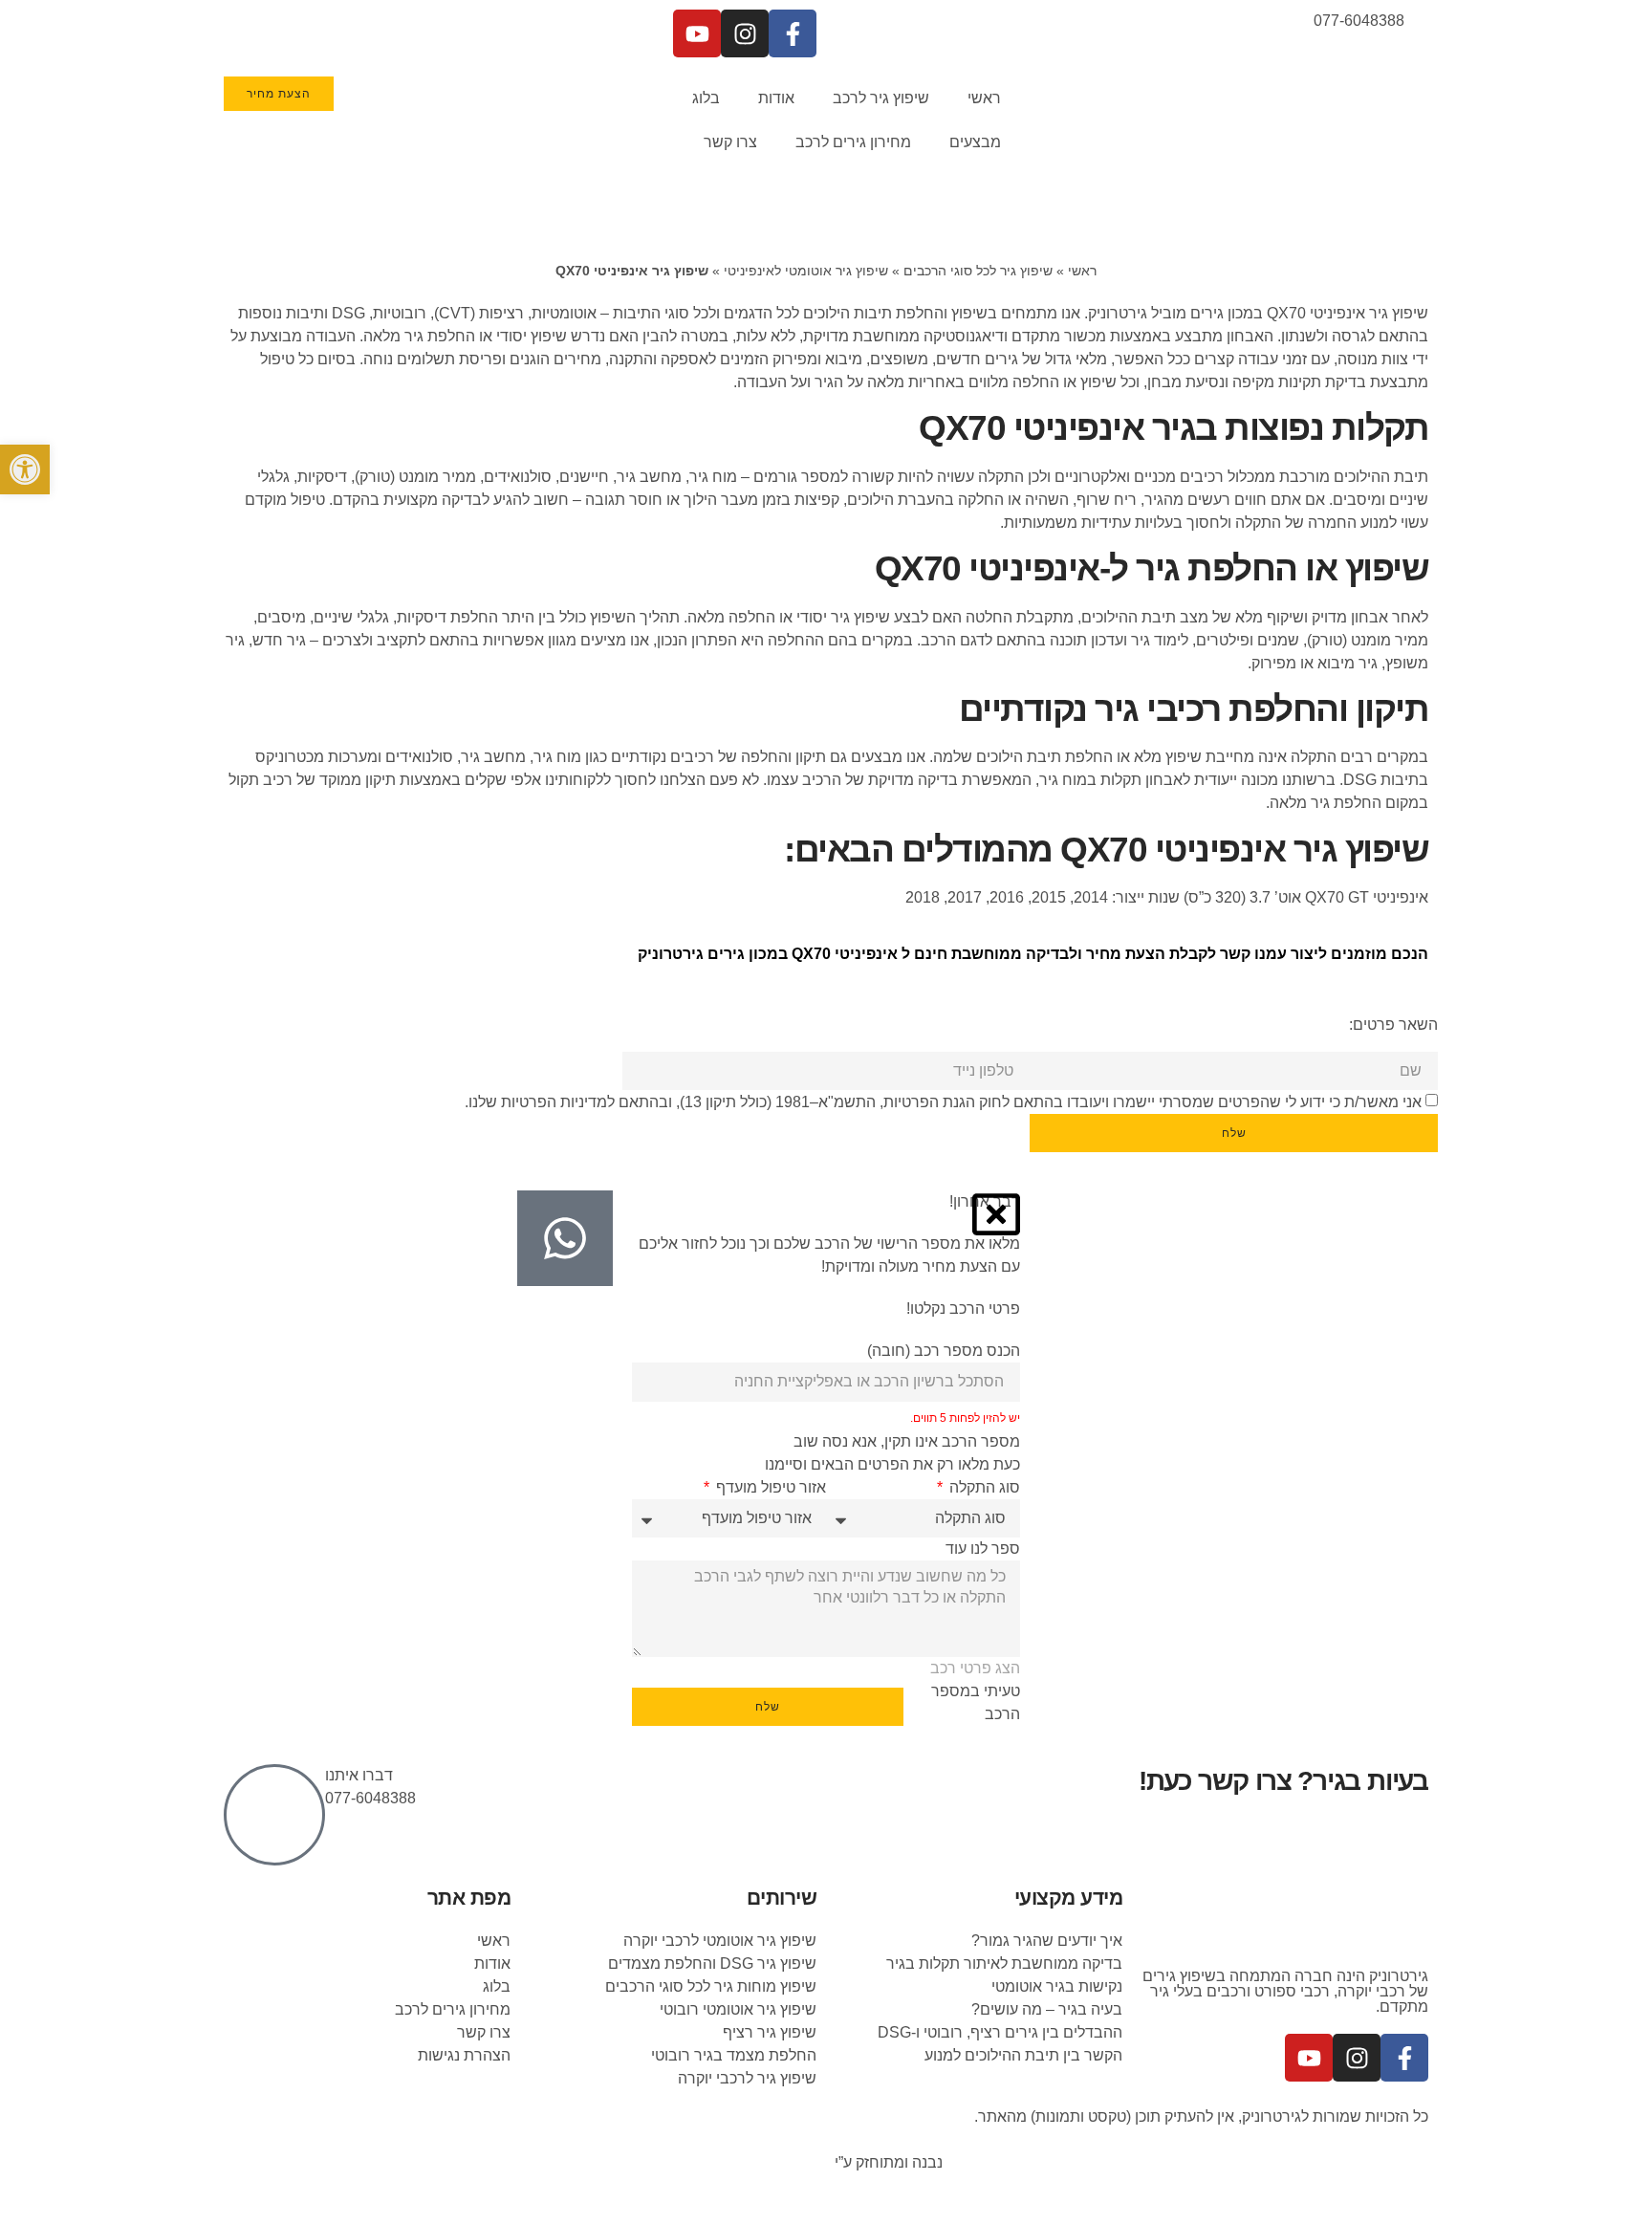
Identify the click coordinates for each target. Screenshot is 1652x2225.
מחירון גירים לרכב (853, 142)
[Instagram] (745, 33)
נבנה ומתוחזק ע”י (887, 2162)
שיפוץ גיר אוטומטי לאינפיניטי (806, 271)
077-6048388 (370, 1798)
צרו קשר (730, 142)
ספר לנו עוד (983, 1549)
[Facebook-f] (793, 33)
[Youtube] (697, 33)
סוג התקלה (983, 1487)
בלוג (706, 98)
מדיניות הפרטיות (554, 1102)
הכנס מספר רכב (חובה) (944, 1351)
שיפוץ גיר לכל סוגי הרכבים (978, 271)
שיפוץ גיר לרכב (881, 98)
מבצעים (975, 142)
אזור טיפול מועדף (769, 1487)
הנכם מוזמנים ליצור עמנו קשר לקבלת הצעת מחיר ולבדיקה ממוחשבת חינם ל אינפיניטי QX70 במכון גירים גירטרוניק (1033, 954)
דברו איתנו (359, 1775)
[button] (25, 469)
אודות (776, 98)
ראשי (984, 98)
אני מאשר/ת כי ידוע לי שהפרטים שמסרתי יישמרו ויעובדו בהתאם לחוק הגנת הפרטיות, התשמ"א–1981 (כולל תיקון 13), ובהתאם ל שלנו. (943, 1102)
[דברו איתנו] (274, 1815)
